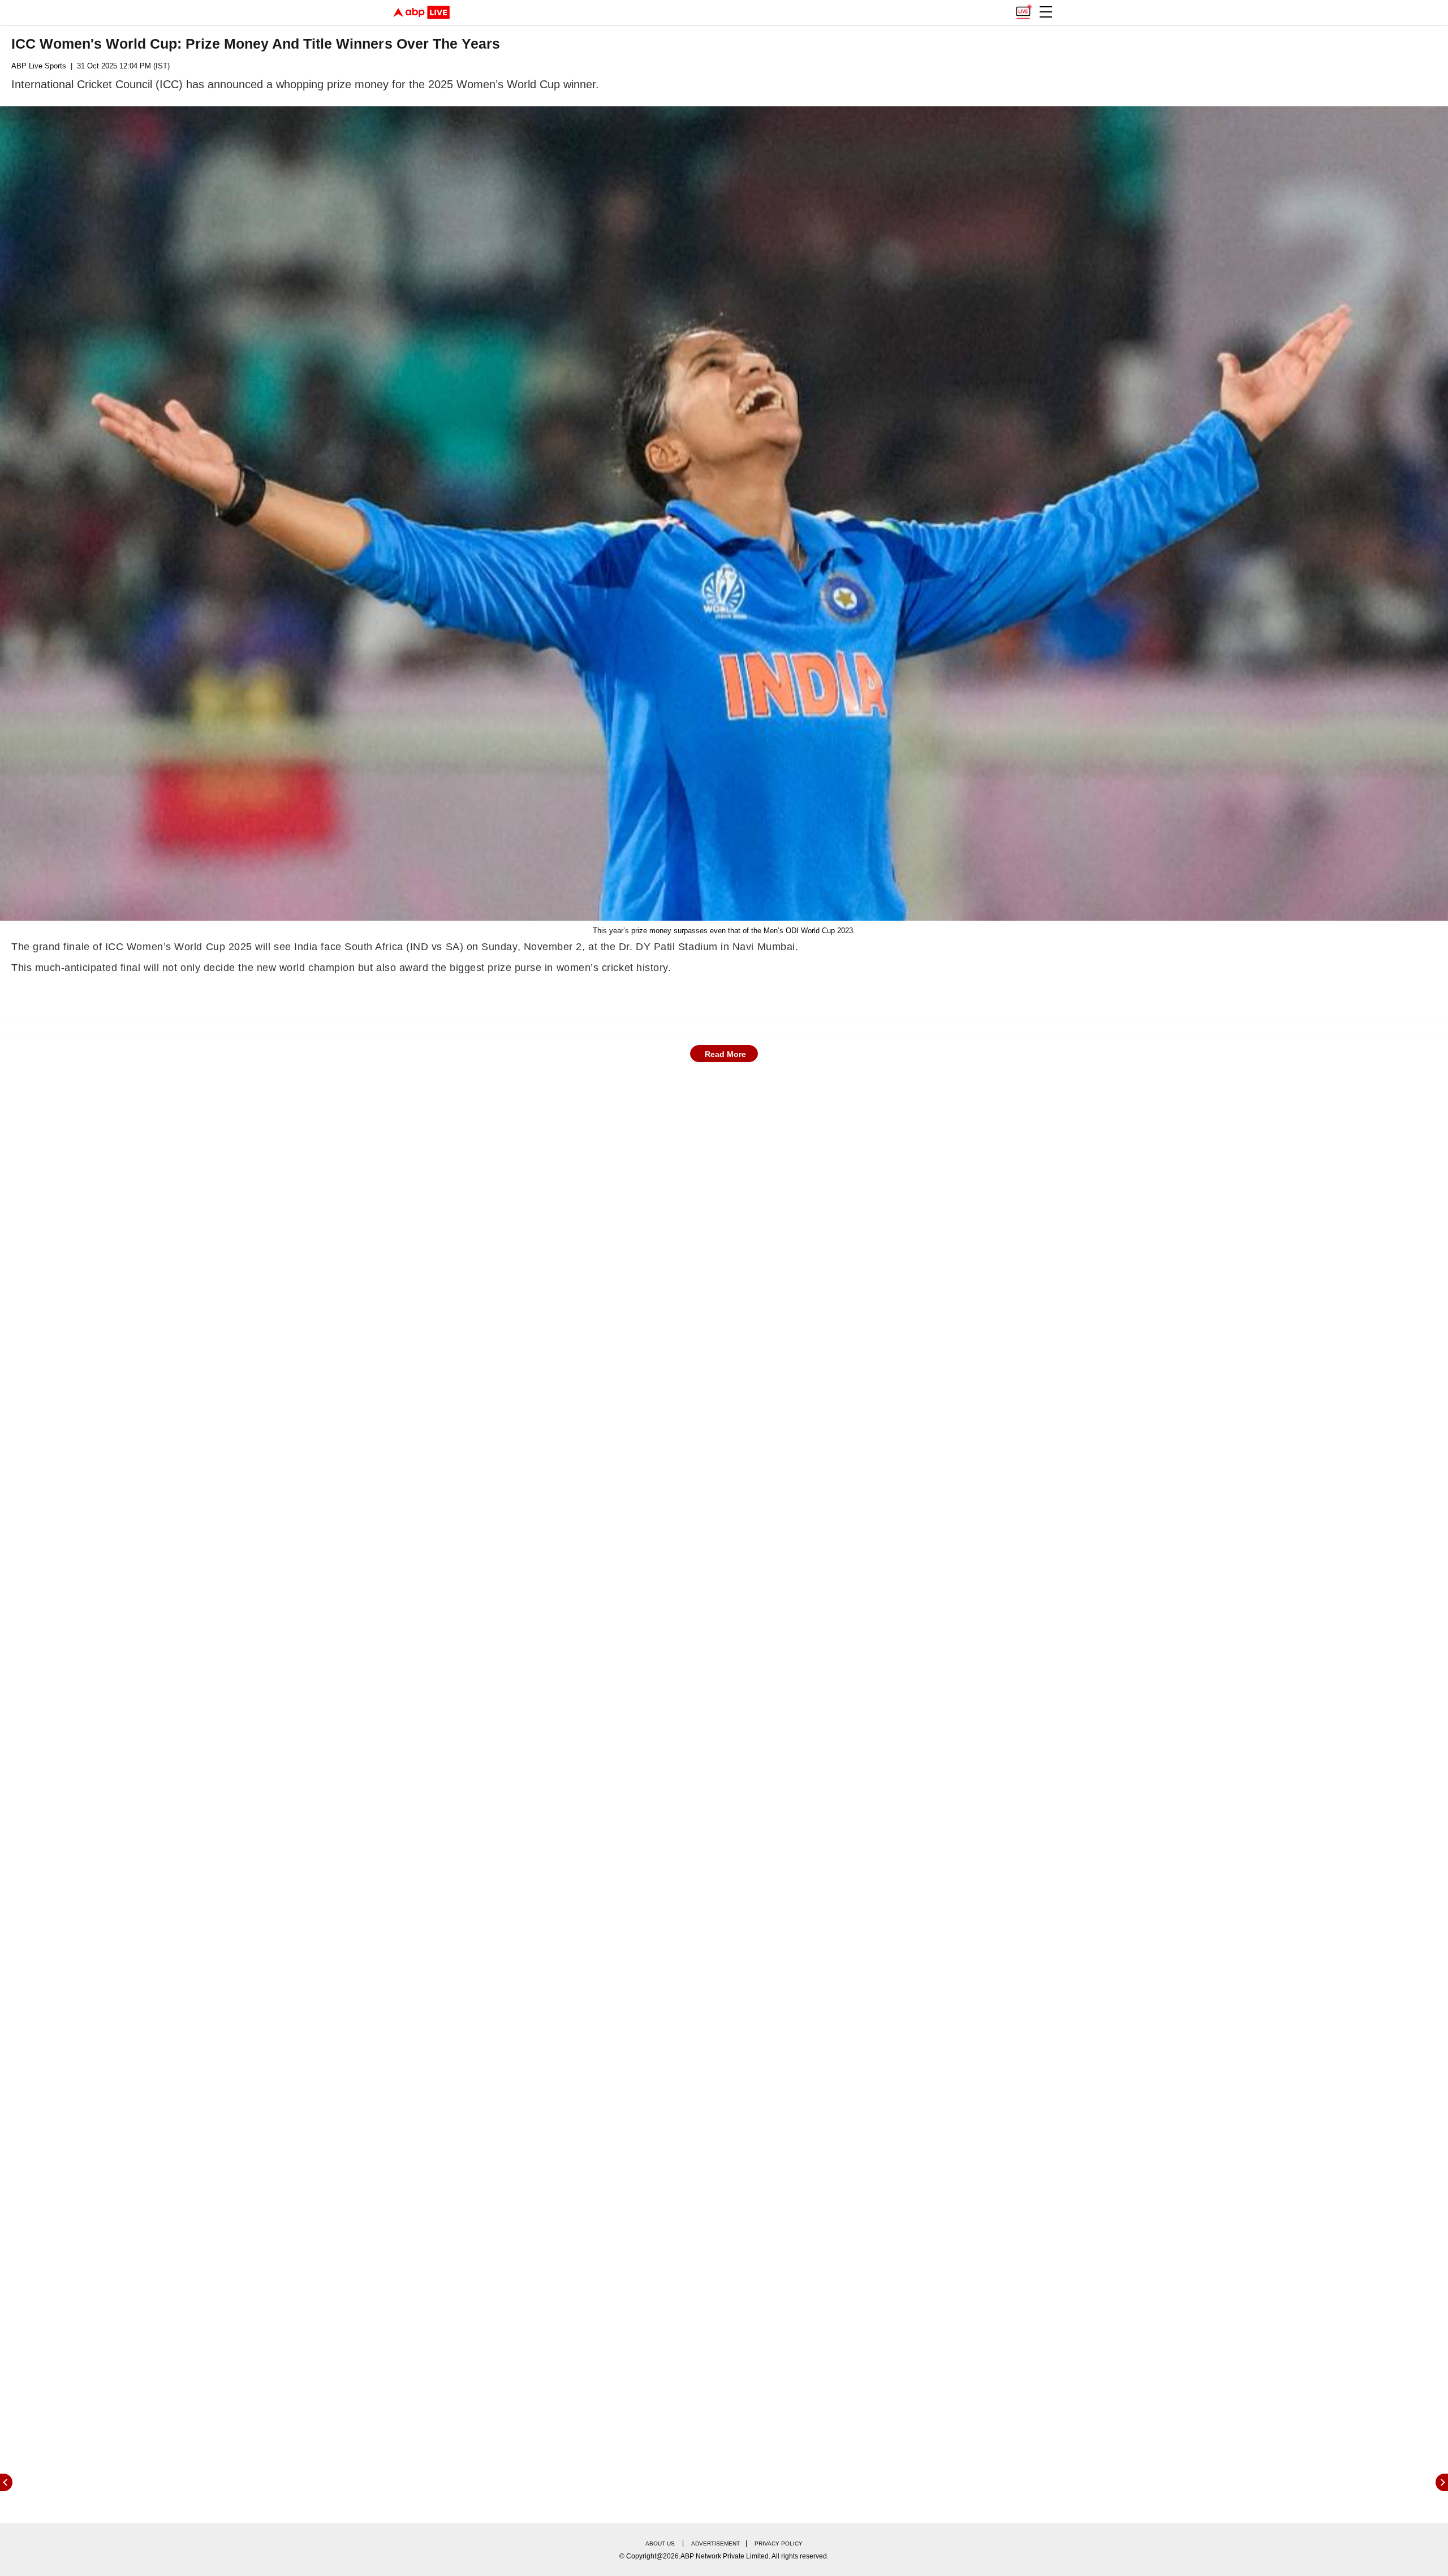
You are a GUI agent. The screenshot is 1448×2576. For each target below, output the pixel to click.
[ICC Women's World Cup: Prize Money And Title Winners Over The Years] (724, 514)
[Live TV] (1023, 9)
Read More (725, 1054)
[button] (1046, 12)
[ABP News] (1442, 2482)
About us (660, 2543)
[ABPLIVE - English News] (421, 12)
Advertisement (716, 2543)
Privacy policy (779, 2543)
